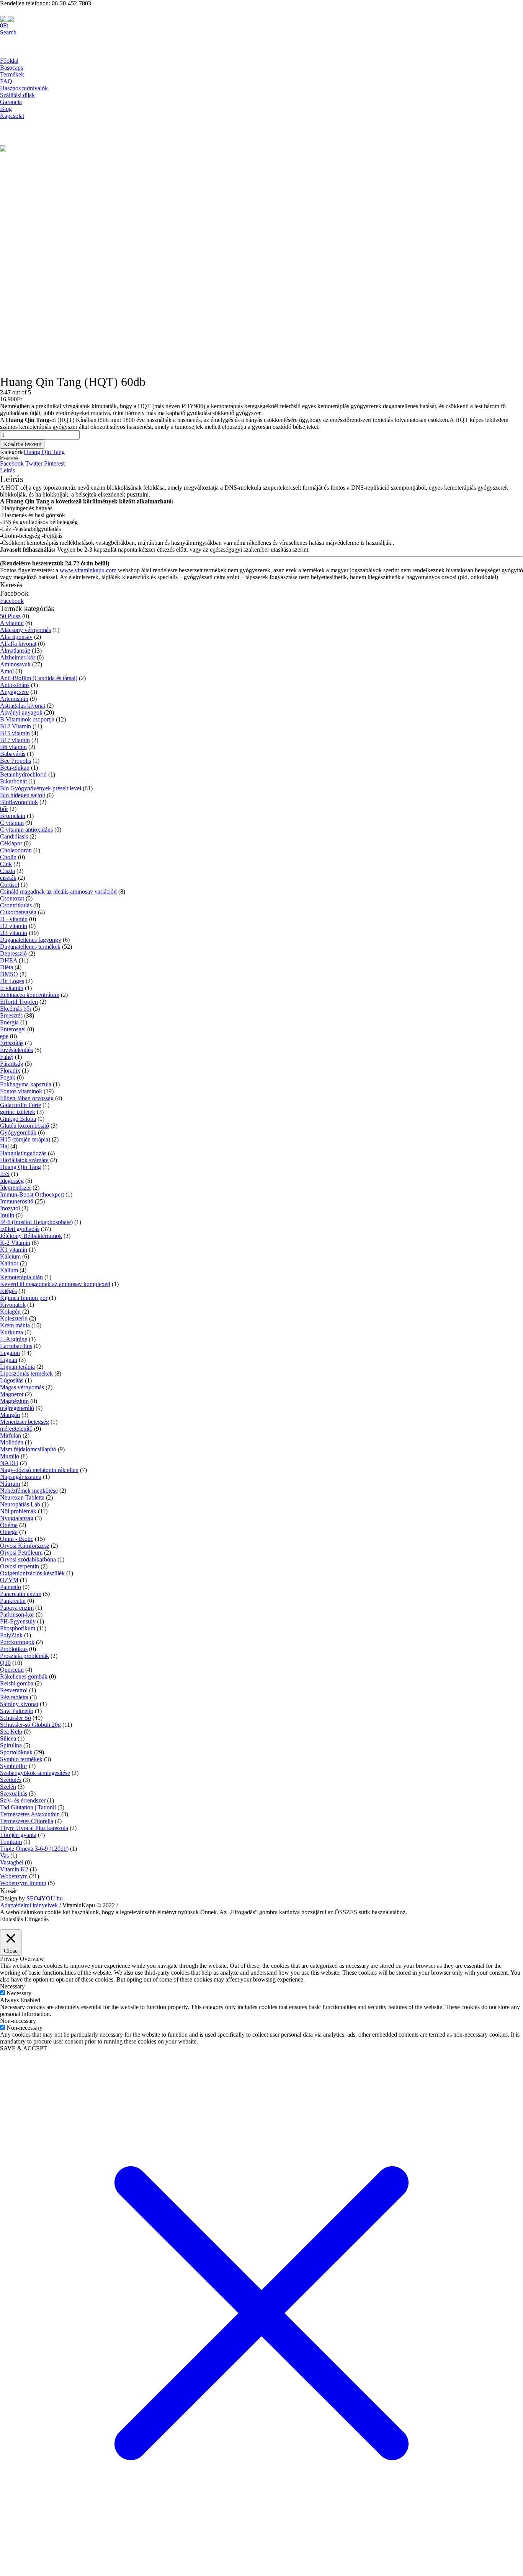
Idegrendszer (16, 1188)
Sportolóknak (16, 1752)
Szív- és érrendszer (23, 1800)
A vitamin (12, 623)
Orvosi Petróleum (21, 1553)
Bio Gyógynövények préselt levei (41, 788)
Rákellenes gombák (24, 1676)
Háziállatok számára (24, 1160)
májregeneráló (17, 1408)
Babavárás (13, 754)
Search (8, 32)
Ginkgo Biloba (18, 1119)
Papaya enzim (17, 1608)
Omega (9, 1532)
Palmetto (11, 1587)
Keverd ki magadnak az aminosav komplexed (55, 1284)
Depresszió (13, 953)
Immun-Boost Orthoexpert (32, 1194)
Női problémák (18, 1511)
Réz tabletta (14, 1697)
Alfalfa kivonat (18, 644)
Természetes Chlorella (27, 1821)
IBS (5, 1174)
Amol (7, 671)
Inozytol (10, 1208)
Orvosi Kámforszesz (25, 1546)
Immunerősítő (17, 1201)
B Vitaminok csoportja (27, 719)
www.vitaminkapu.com (88, 570)
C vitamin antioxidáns (26, 830)
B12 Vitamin (16, 726)
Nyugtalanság (17, 1518)
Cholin (8, 857)
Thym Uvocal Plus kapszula (34, 1828)
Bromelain (13, 816)
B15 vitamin (15, 733)
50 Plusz (10, 616)
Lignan (9, 1360)
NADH (9, 1463)
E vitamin (12, 988)
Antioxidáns (15, 685)
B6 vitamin (13, 747)
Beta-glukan (15, 768)
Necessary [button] (12, 1986)
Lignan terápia (17, 1367)
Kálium (9, 1270)
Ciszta (7, 871)
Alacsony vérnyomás (25, 630)
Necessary (19, 1993)
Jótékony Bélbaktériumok (31, 1236)
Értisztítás (12, 1043)
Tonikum (11, 1842)
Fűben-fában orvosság (27, 1098)
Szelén (8, 1787)
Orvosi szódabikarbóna (28, 1559)
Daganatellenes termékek (30, 947)
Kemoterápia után (21, 1277)
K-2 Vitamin (15, 1243)
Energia (9, 1022)
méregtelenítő (16, 1429)
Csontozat (12, 898)
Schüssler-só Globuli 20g (30, 1725)
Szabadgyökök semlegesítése (35, 1773)
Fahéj (7, 1057)
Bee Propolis (16, 761)
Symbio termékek (21, 1759)
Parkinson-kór (17, 1614)
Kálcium (10, 1256)
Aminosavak (15, 664)
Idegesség (12, 1181)
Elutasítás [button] (11, 1919)
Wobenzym (14, 1876)
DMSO (9, 974)
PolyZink (11, 1635)
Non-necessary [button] (18, 2021)
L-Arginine (14, 1339)
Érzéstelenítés (16, 1050)
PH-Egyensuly (18, 1621)
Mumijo (10, 1456)
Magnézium (14, 1401)
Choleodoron (16, 850)
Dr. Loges (12, 981)
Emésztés (11, 1015)
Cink (6, 864)
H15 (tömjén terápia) (25, 1139)
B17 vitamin (15, 740)
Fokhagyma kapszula (26, 1084)
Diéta (7, 967)
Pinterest (54, 463)
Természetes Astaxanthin (30, 1814)
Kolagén (10, 1312)
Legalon (10, 1353)
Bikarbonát (13, 781)
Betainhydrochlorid (23, 774)
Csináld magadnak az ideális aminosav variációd (58, 892)
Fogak (8, 1077)
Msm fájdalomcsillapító (28, 1449)
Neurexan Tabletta (22, 1497)
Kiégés (8, 1291)
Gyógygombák (18, 1132)
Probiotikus (14, 1649)
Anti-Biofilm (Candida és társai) (39, 678)
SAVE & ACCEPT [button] (24, 2048)
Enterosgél (13, 1029)
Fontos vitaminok (21, 1091)
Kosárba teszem (22, 444)
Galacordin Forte (20, 1105)
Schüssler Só (16, 1718)
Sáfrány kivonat (19, 1704)
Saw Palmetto (17, 1711)
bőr (4, 809)
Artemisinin (14, 699)
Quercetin (12, 1670)
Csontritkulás (16, 905)
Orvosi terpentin (20, 1566)
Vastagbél (12, 1862)
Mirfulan (11, 1435)
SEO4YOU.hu (45, 1898)
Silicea (8, 1738)
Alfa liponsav (16, 637)
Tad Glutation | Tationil (28, 1807)
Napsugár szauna (21, 1477)
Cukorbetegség (18, 912)
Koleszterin (14, 1318)
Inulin (7, 1215)
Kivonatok (13, 1305)
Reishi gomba (17, 1683)
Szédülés (11, 1780)
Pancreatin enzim (21, 1594)
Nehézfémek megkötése (29, 1491)
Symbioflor (14, 1766)
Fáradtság (12, 1064)
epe (4, 1036)
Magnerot (12, 1394)
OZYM (9, 1580)
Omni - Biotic (17, 1539)
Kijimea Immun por (24, 1298)
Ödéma (9, 1525)
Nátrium (10, 1484)
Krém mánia (15, 1325)
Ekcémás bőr (16, 1009)
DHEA (9, 960)
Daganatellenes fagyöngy (31, 940)
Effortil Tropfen (19, 1002)
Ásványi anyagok (21, 712)
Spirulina (11, 1745)
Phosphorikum (18, 1628)
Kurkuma (11, 1332)
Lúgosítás (12, 1380)
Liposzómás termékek (26, 1373)
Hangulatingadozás (23, 1153)
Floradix (10, 1071)
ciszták (8, 878)
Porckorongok (17, 1642)
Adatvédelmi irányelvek (29, 1905)
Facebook (12, 463)
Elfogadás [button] (37, 1919)
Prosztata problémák (25, 1656)
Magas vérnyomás (22, 1387)
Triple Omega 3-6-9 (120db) (34, 1849)
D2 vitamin (14, 926)
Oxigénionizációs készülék (32, 1573)
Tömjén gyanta (18, 1835)
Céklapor (11, 843)
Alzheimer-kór (18, 657)
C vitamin (12, 823)
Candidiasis (14, 836)
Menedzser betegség (25, 1422)
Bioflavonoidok (19, 802)
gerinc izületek (18, 1112)
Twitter (34, 463)
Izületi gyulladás (20, 1229)
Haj (4, 1146)
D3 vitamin (14, 933)
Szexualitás (14, 1794)
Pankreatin (13, 1601)
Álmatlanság (15, 651)
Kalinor (9, 1263)
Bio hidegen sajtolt (23, 795)
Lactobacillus (16, 1346)
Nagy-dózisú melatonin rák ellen (39, 1470)
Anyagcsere (14, 692)
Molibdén (12, 1442)
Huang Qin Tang (44, 452)
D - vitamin (14, 919)
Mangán (10, 1415)
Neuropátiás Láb (20, 1504)
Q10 (5, 1663)
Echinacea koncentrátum (30, 995)
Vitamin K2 (14, 1869)
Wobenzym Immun (23, 1883)
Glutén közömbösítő (25, 1126)
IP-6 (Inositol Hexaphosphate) (36, 1222)
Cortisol (10, 885)
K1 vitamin (14, 1250)
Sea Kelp (11, 1732)
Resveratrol (14, 1690)
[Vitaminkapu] (7, 19)
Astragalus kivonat (23, 706)
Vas (4, 1855)
